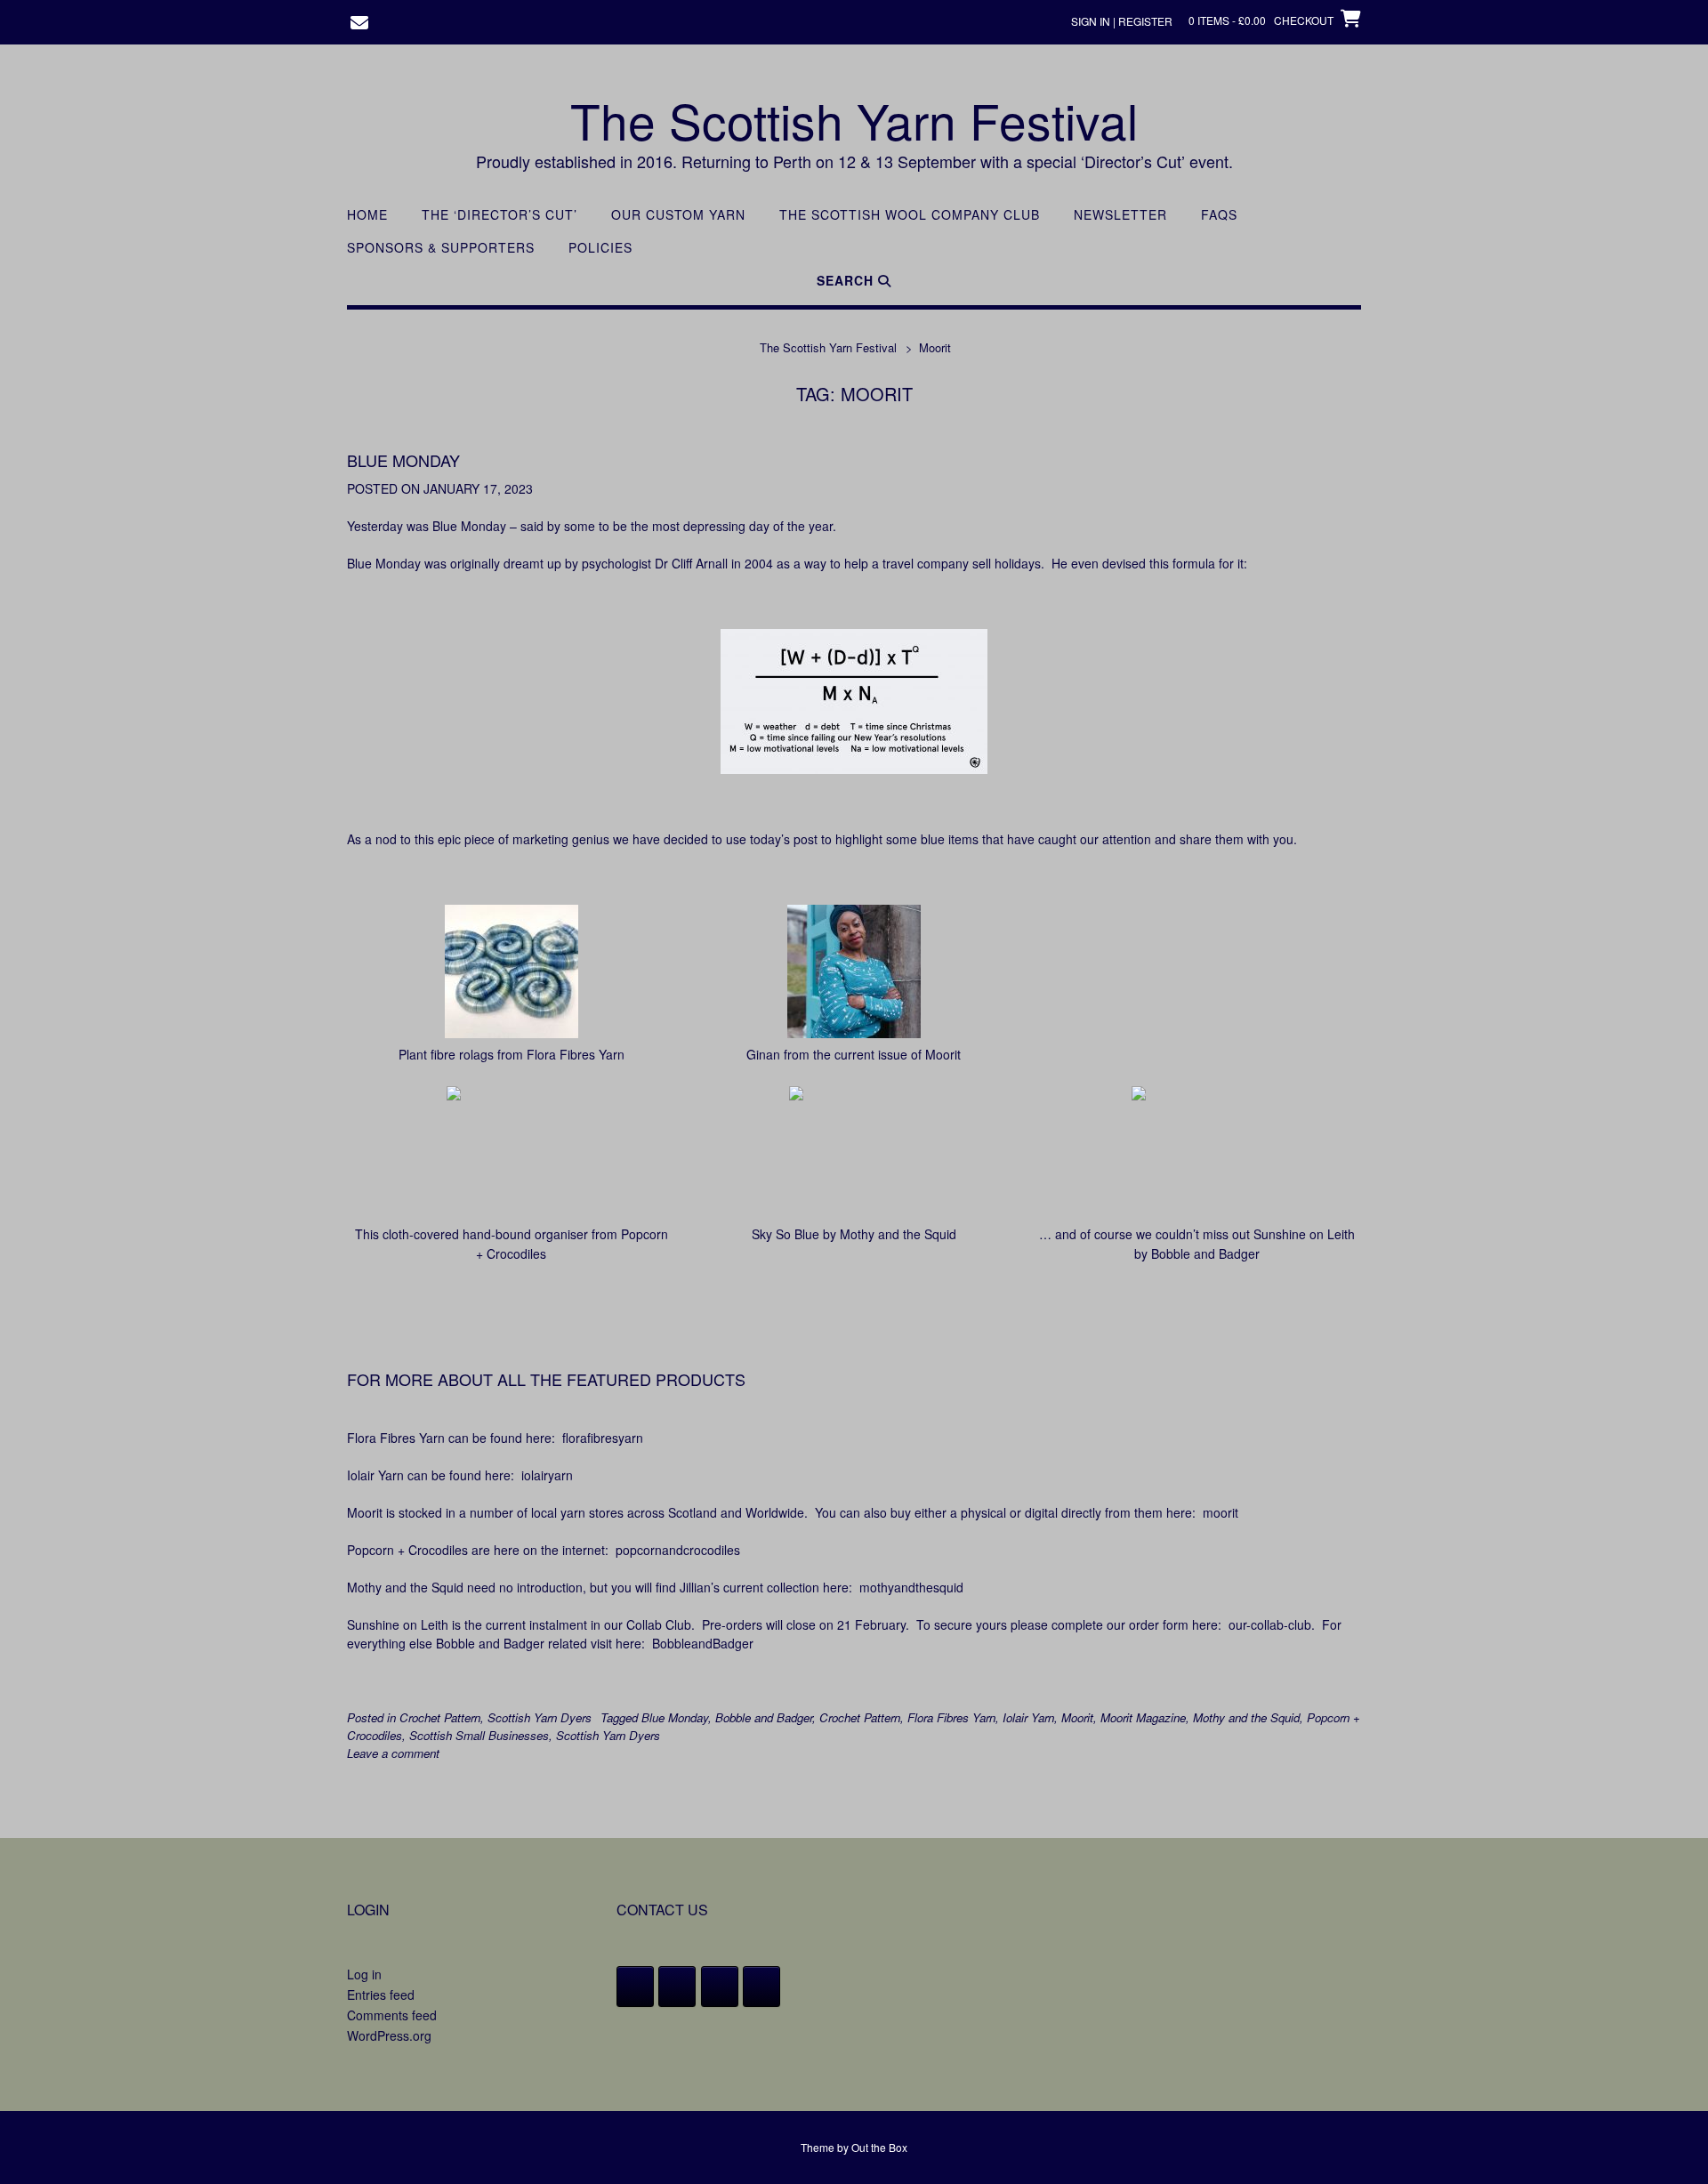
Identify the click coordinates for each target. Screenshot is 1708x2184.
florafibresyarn (603, 1438)
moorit (1221, 1512)
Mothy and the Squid (1246, 1717)
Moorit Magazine (1143, 1717)
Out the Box (879, 2147)
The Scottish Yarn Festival (854, 120)
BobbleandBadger (703, 1643)
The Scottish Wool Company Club (910, 215)
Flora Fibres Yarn (951, 1717)
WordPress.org (389, 2035)
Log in (364, 1974)
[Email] (761, 1987)
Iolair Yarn (1028, 1717)
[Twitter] (677, 1987)
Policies (600, 248)
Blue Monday (403, 460)
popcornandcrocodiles (678, 1550)
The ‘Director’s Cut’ (500, 215)
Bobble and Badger (764, 1717)
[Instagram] (720, 1987)
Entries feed (381, 1995)
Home (367, 215)
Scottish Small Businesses (479, 1735)
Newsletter (1120, 215)
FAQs (1219, 215)
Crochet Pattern (440, 1717)
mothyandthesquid (911, 1587)
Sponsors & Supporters (441, 248)
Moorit (1077, 1717)
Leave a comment (393, 1753)
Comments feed (392, 2015)
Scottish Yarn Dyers (540, 1717)
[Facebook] (635, 1987)
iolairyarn (547, 1475)
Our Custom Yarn (678, 215)
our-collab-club (1270, 1624)
